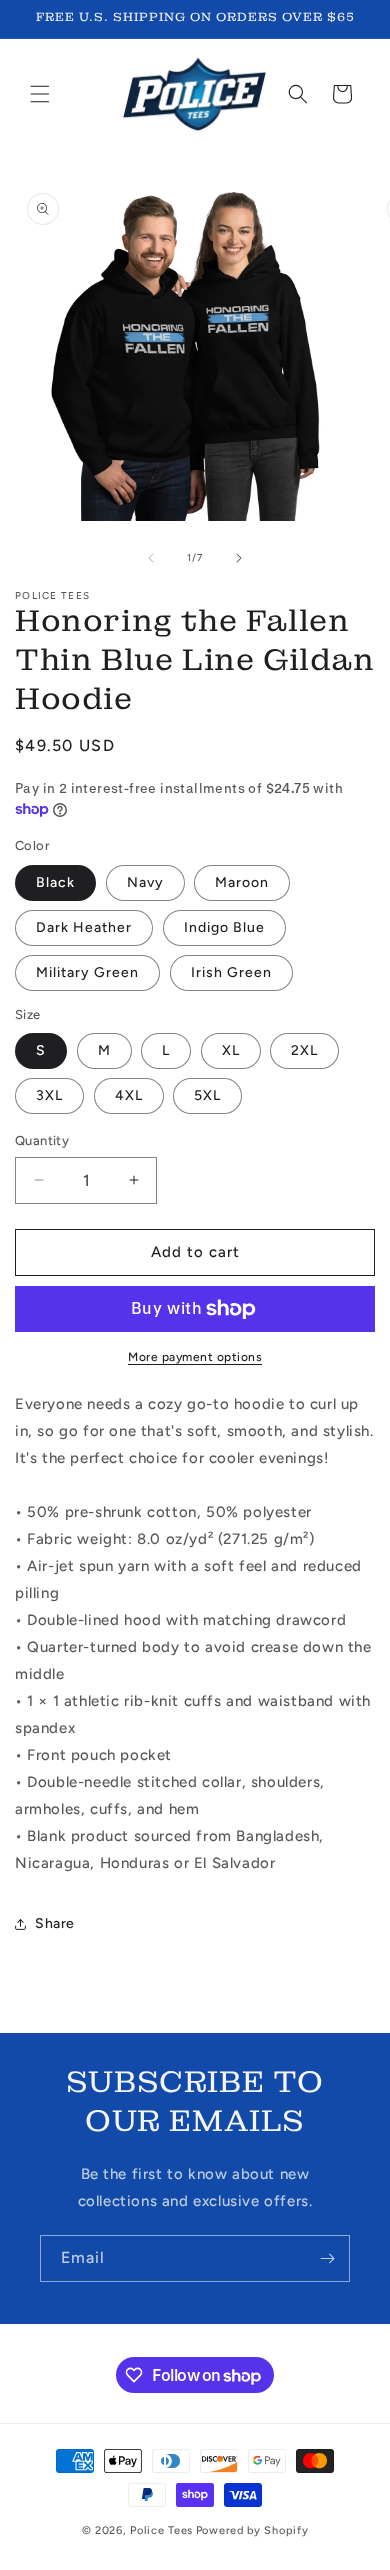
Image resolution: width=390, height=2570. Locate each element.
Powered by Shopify (252, 2530)
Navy (145, 882)
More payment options (195, 1357)
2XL (304, 1050)
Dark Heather (84, 927)
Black (55, 882)
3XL (49, 1095)
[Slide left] (151, 558)
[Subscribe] (327, 2258)
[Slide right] (239, 558)
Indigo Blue (224, 927)
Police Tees (161, 2530)
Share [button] (55, 1923)
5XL (207, 1095)
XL (231, 1050)
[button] (40, 94)
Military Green (87, 972)
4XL (129, 1095)
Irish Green (231, 972)
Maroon (242, 882)
